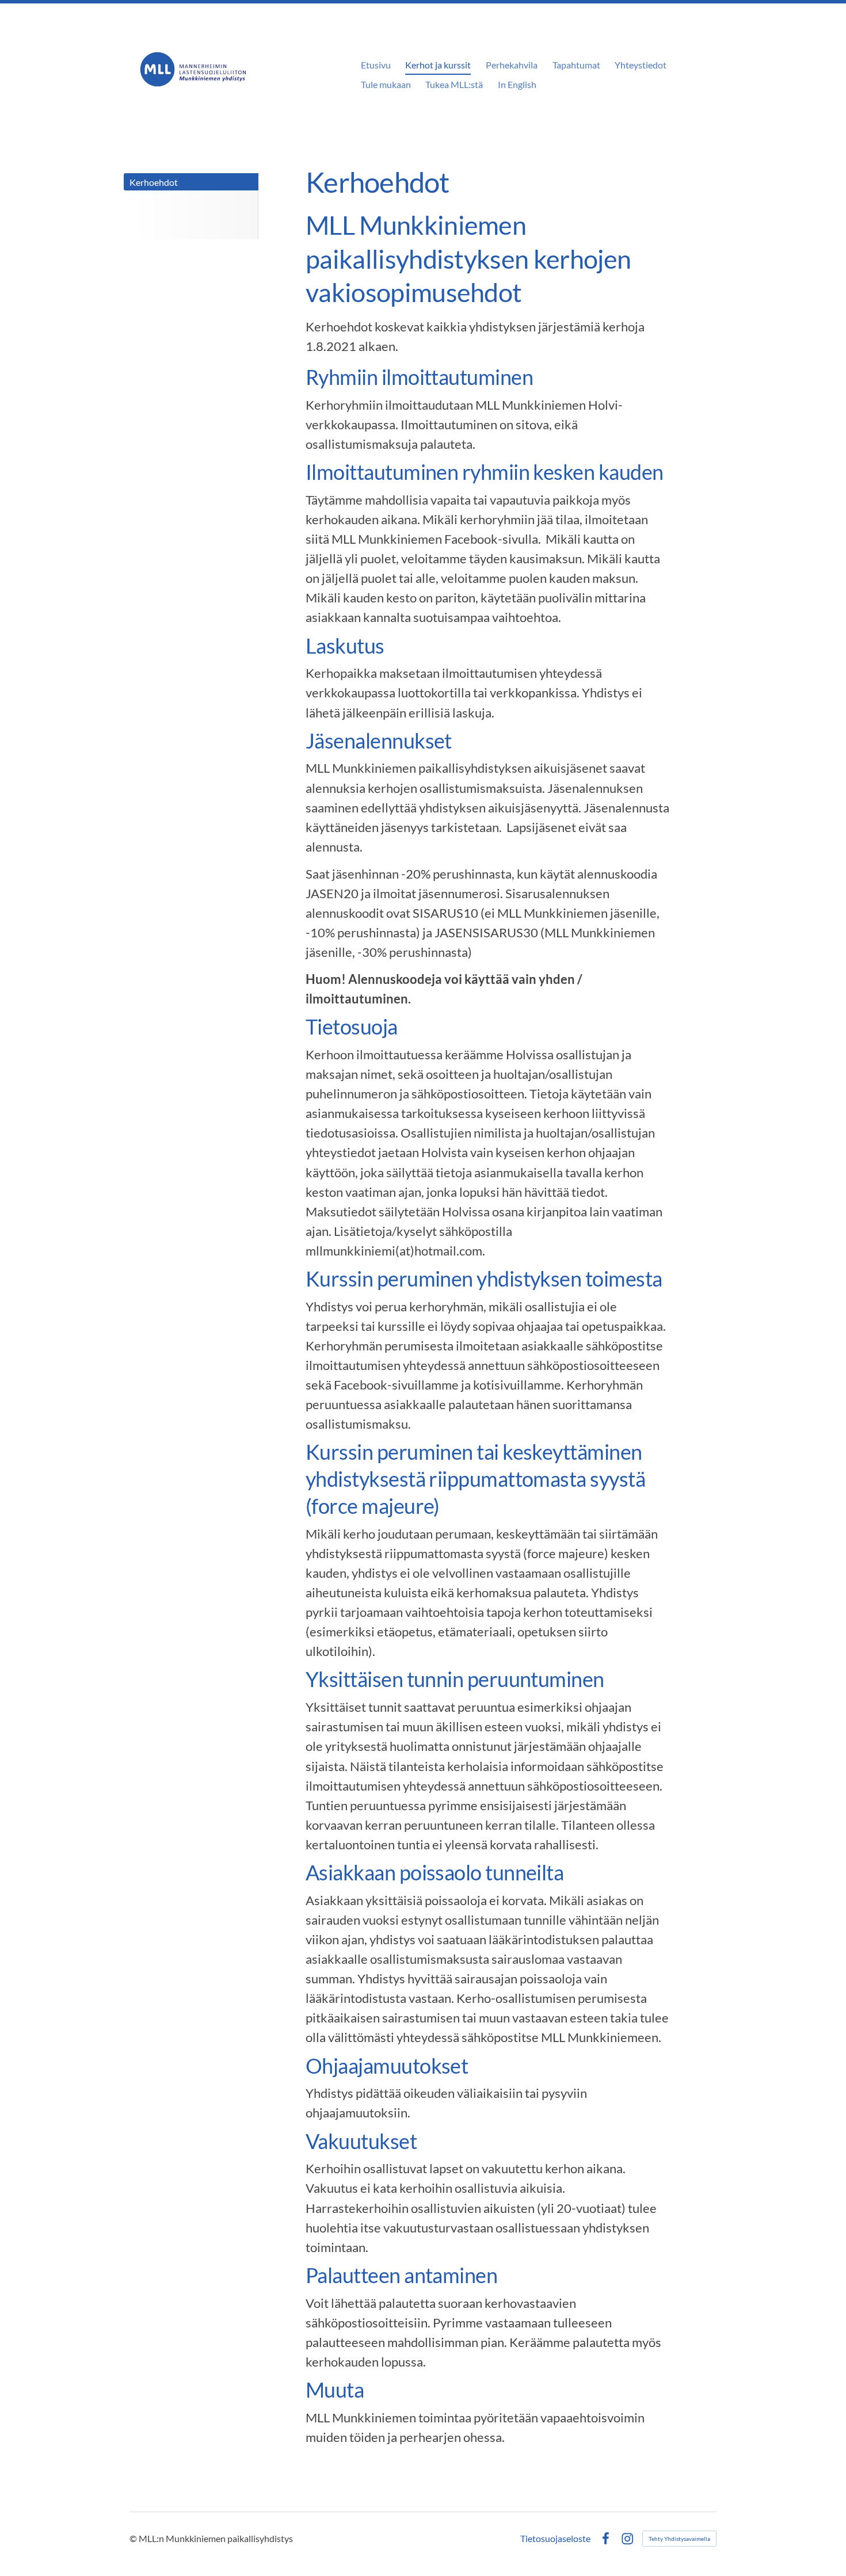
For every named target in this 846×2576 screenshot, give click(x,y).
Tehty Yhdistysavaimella (679, 2539)
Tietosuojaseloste (555, 2539)
